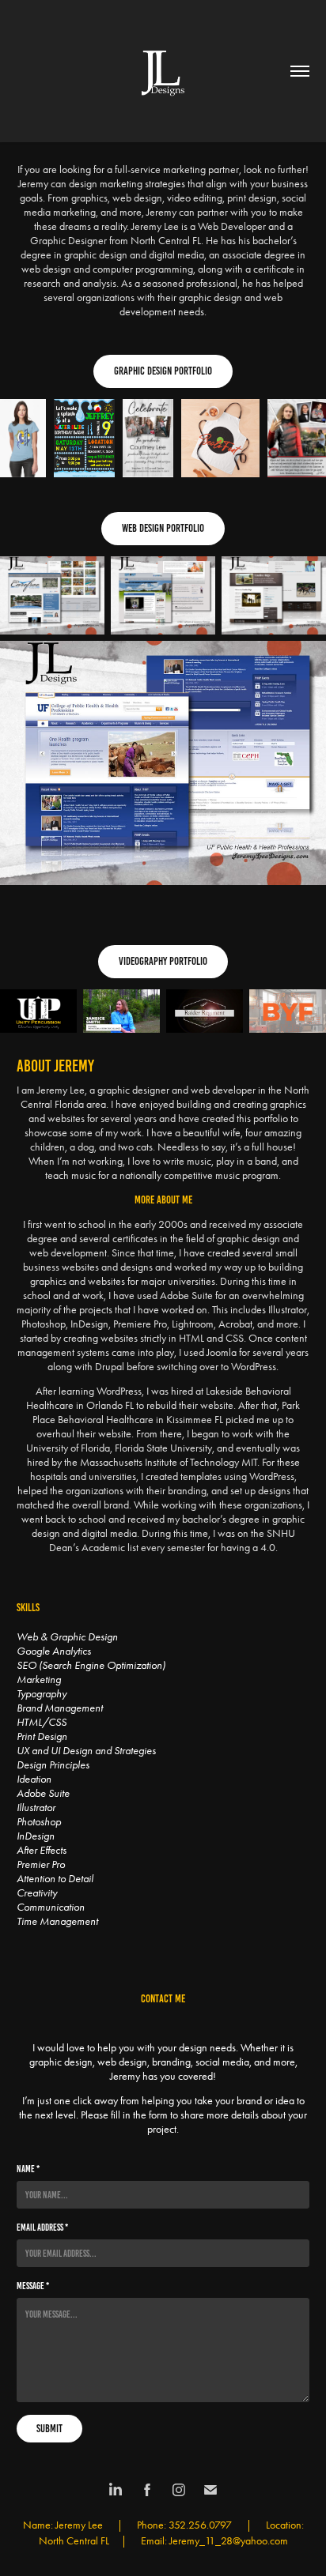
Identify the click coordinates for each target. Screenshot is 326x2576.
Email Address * (42, 2227)
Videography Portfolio (163, 961)
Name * (28, 2169)
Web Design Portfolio (163, 528)
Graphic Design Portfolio (163, 371)
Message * (33, 2286)
